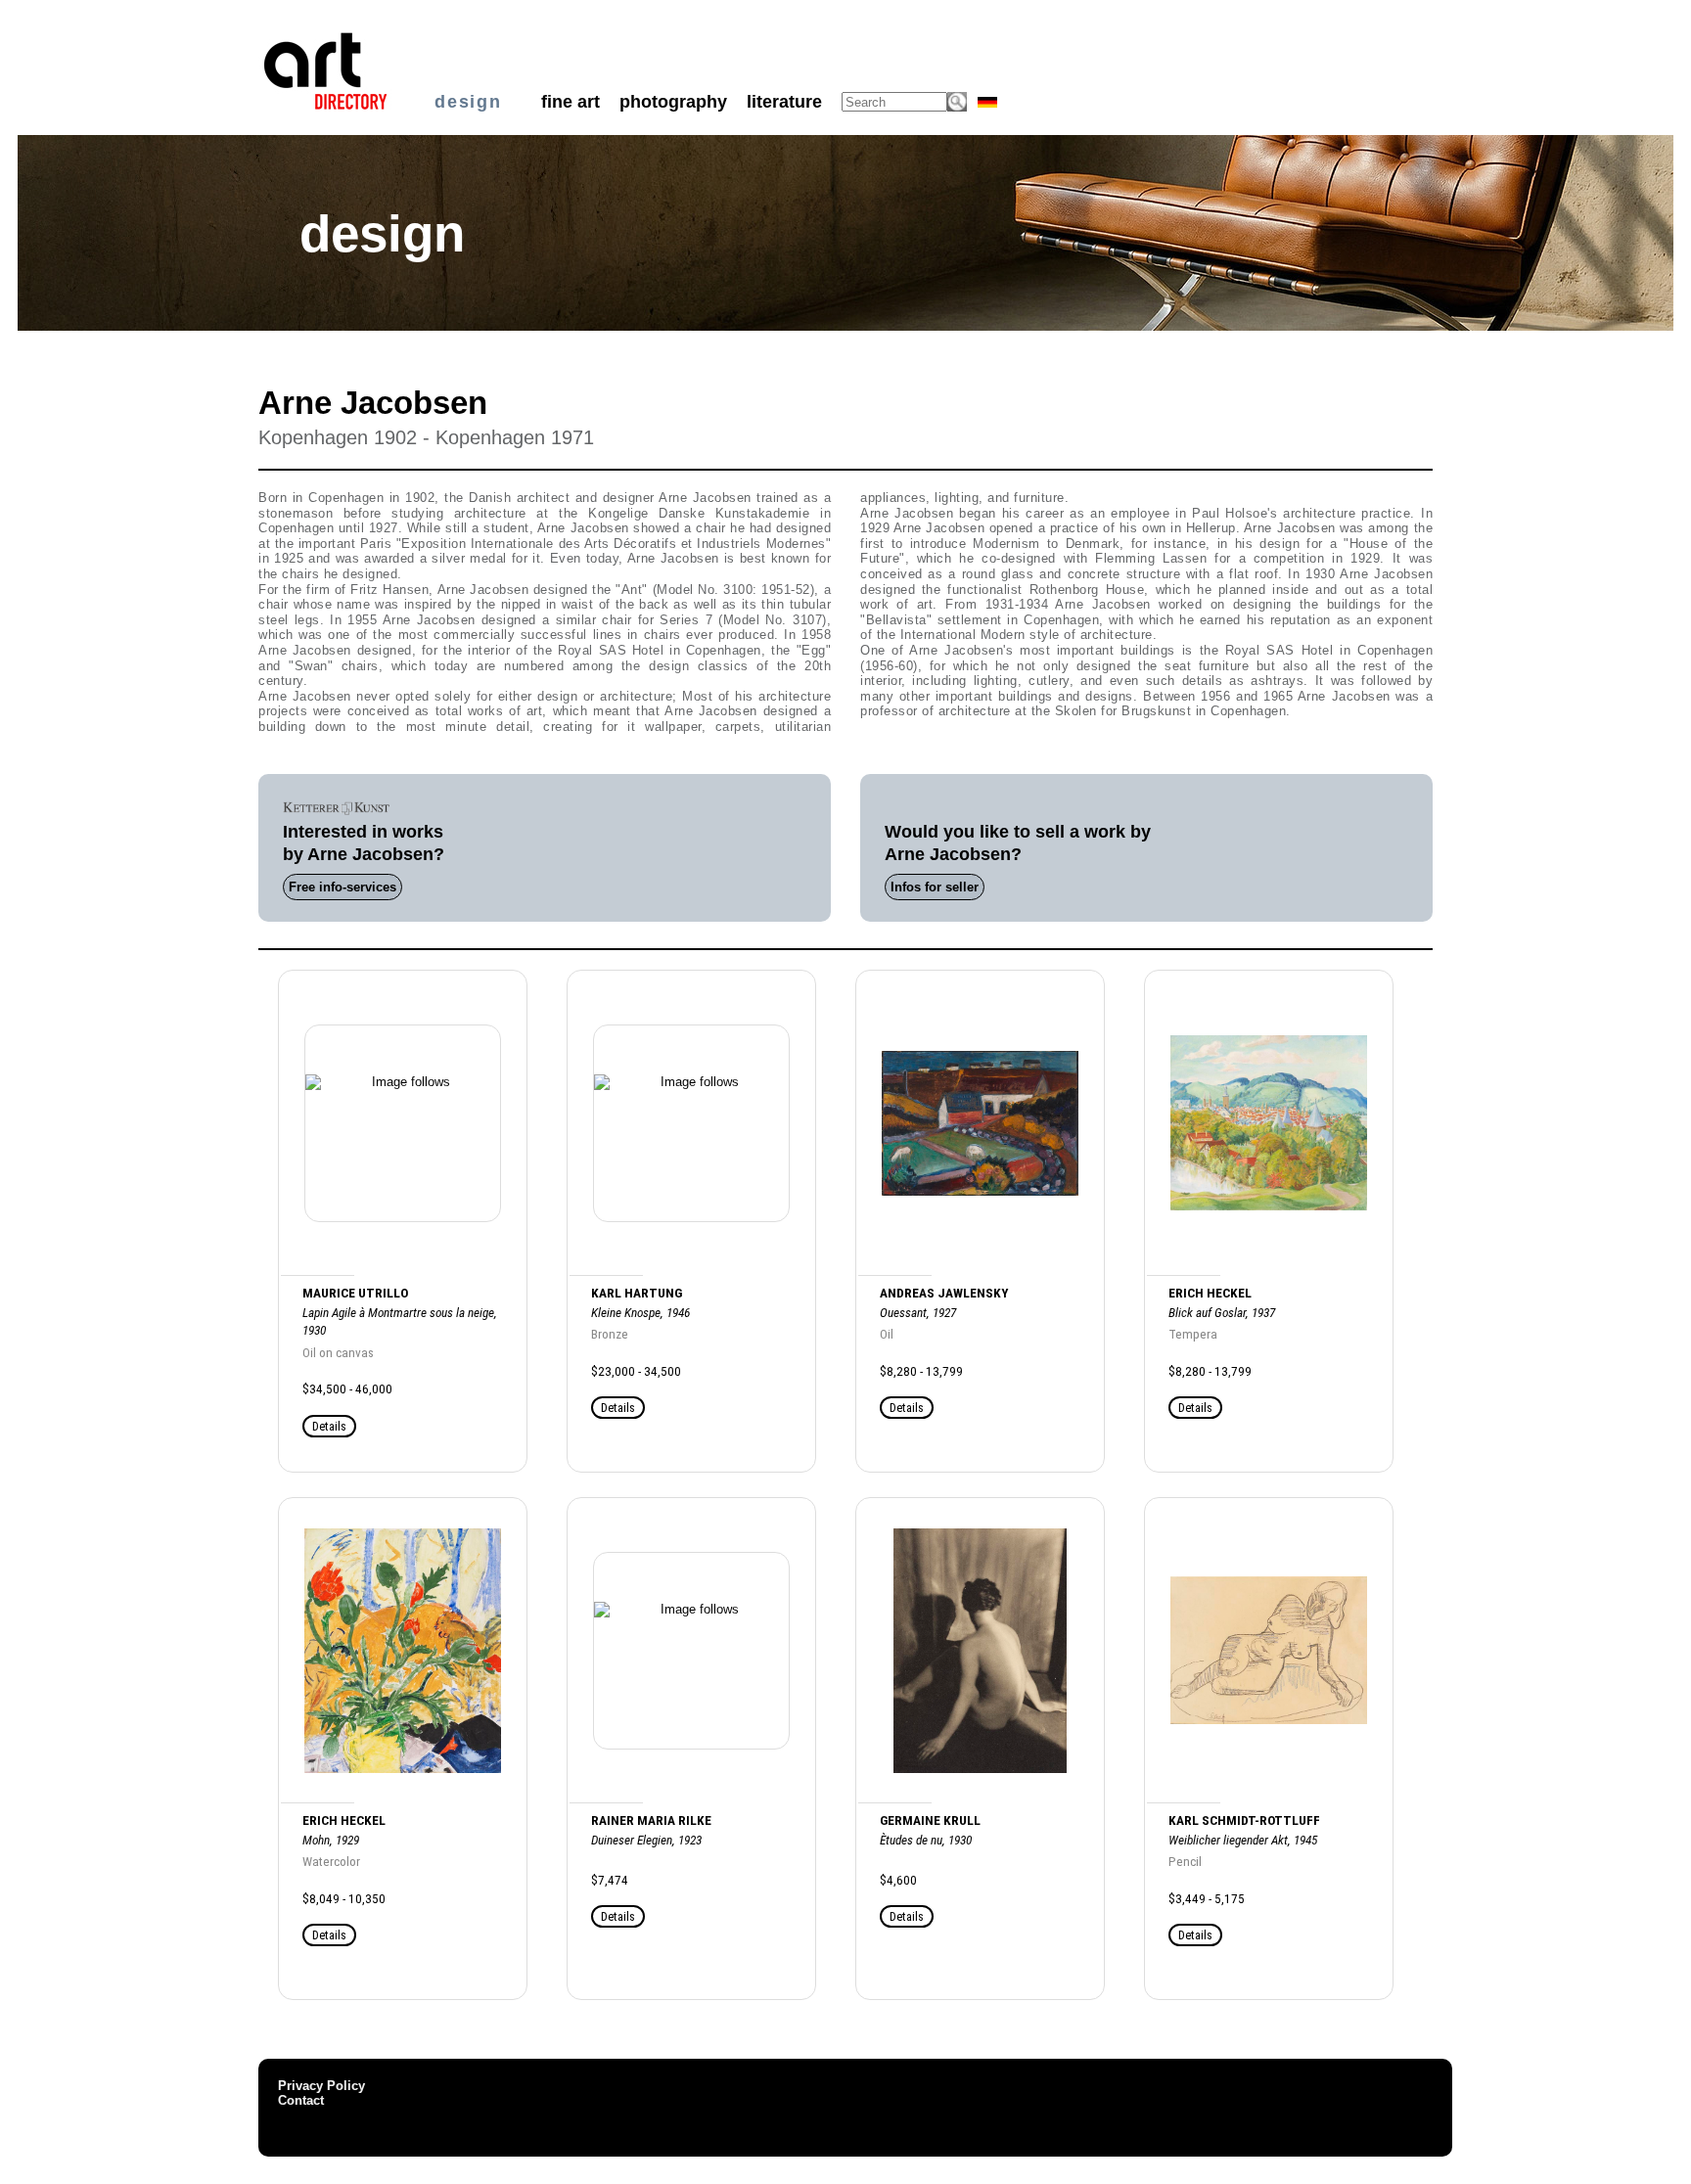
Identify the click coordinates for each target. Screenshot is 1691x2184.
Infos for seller (935, 887)
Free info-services (343, 887)
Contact (301, 2100)
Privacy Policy (321, 2086)
